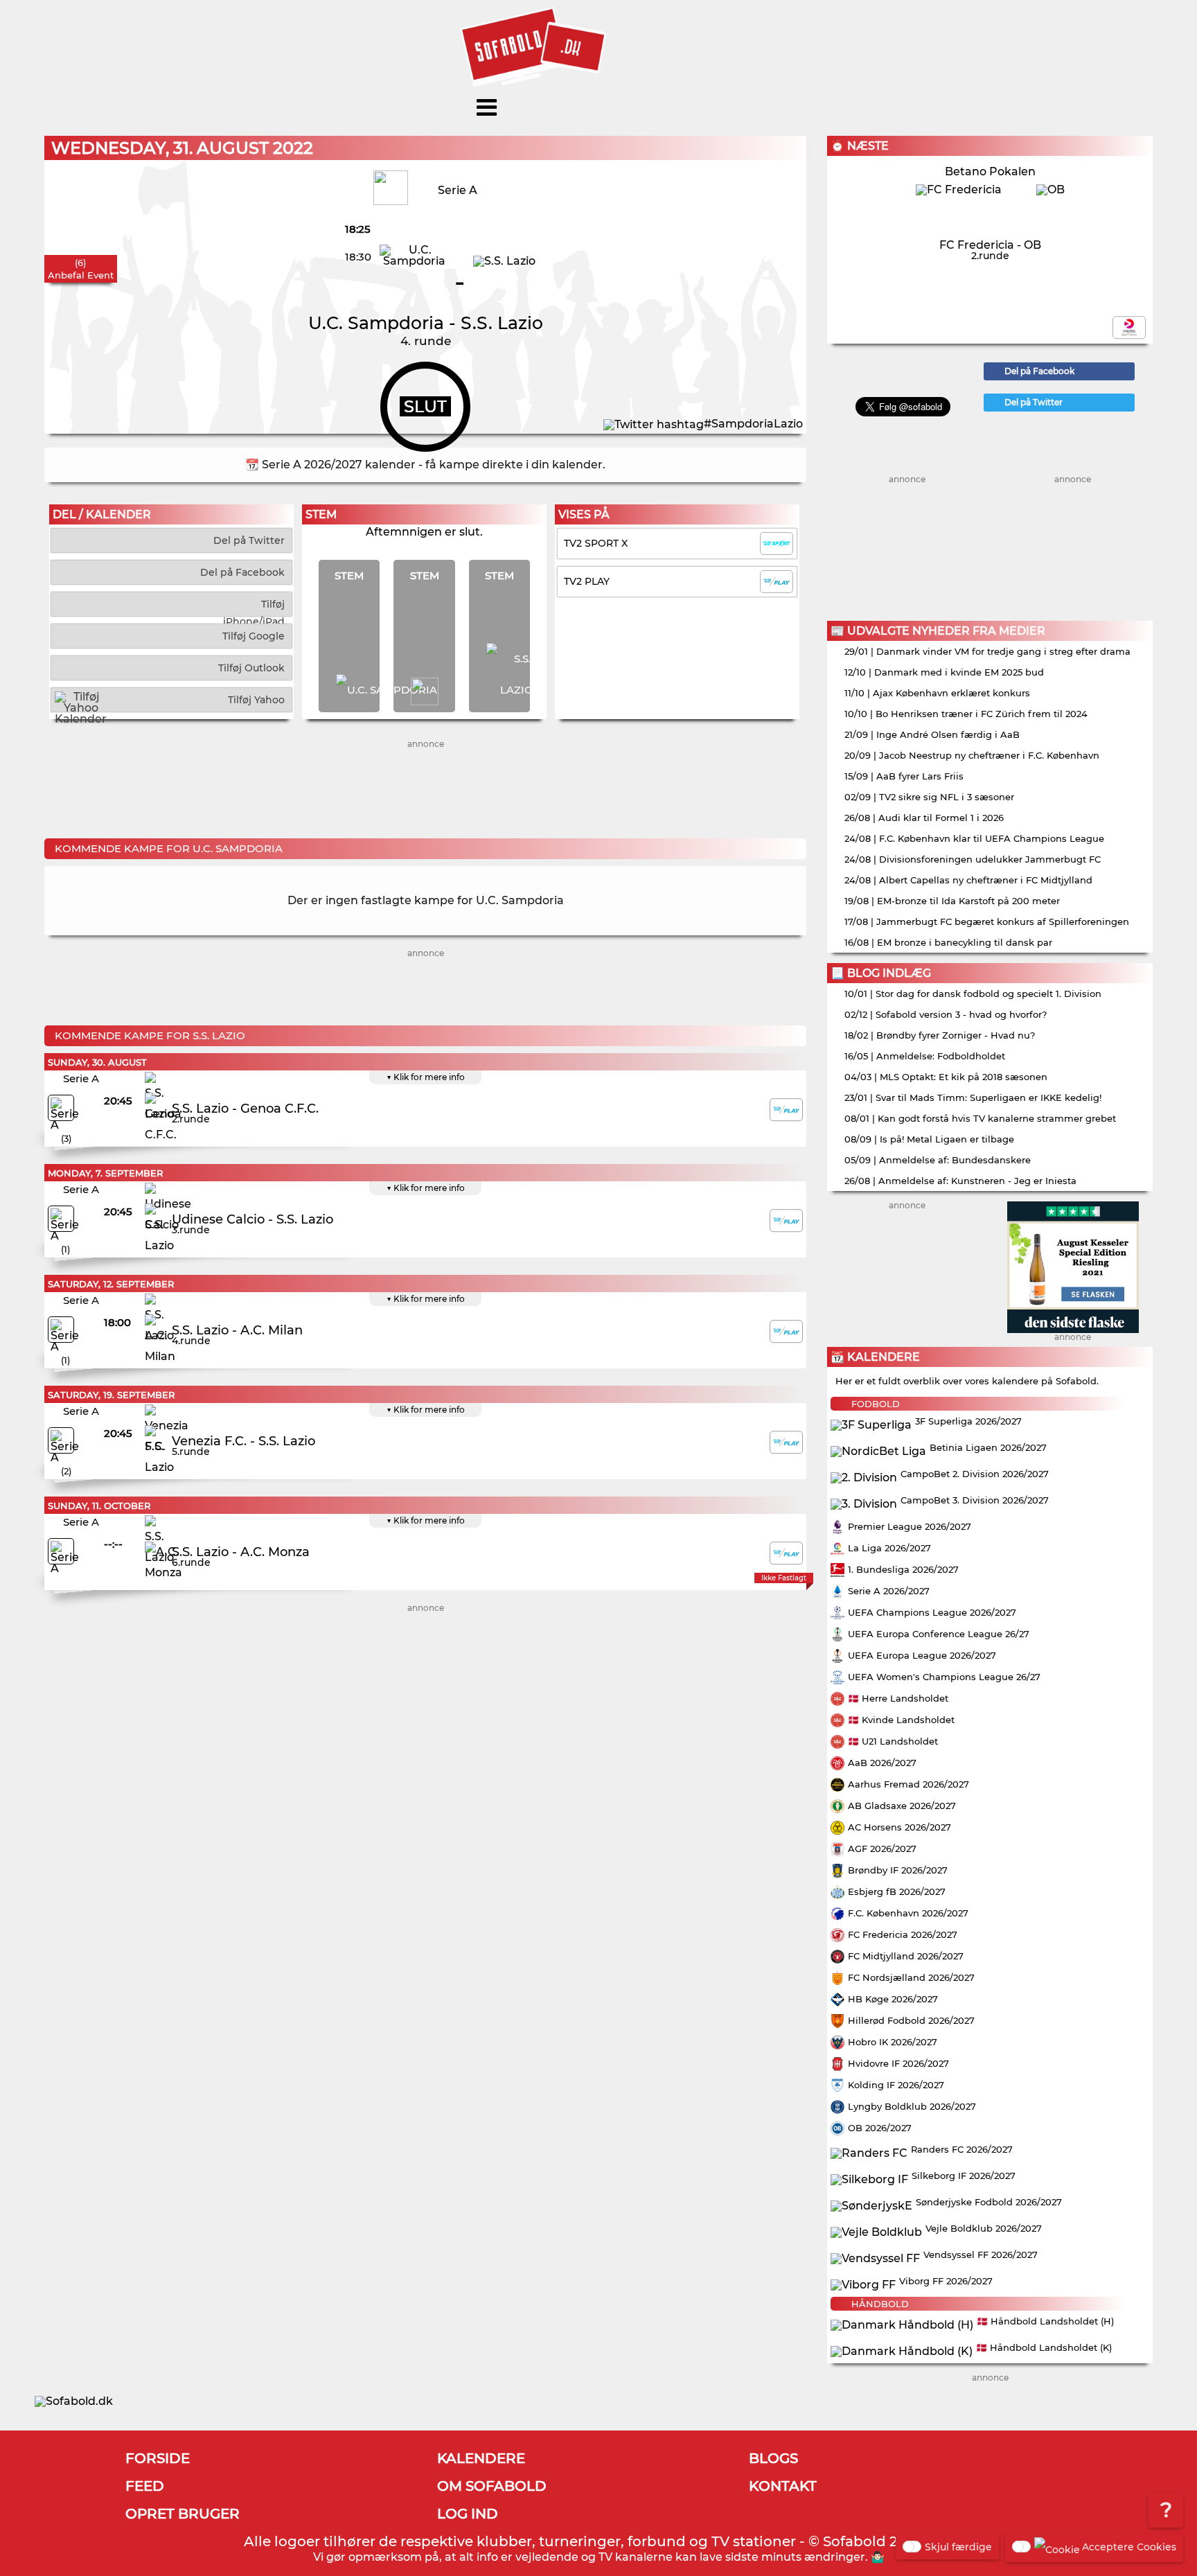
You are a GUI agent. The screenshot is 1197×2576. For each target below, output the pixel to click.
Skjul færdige (958, 2547)
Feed (145, 2486)
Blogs (773, 2458)
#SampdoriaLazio (753, 424)
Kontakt (783, 2486)
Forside (158, 2458)
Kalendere (481, 2458)
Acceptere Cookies (1129, 2547)
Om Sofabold (492, 2486)
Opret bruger (183, 2514)
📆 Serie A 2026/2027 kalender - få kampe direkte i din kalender (424, 465)
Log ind (468, 2514)
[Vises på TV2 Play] (786, 1110)
